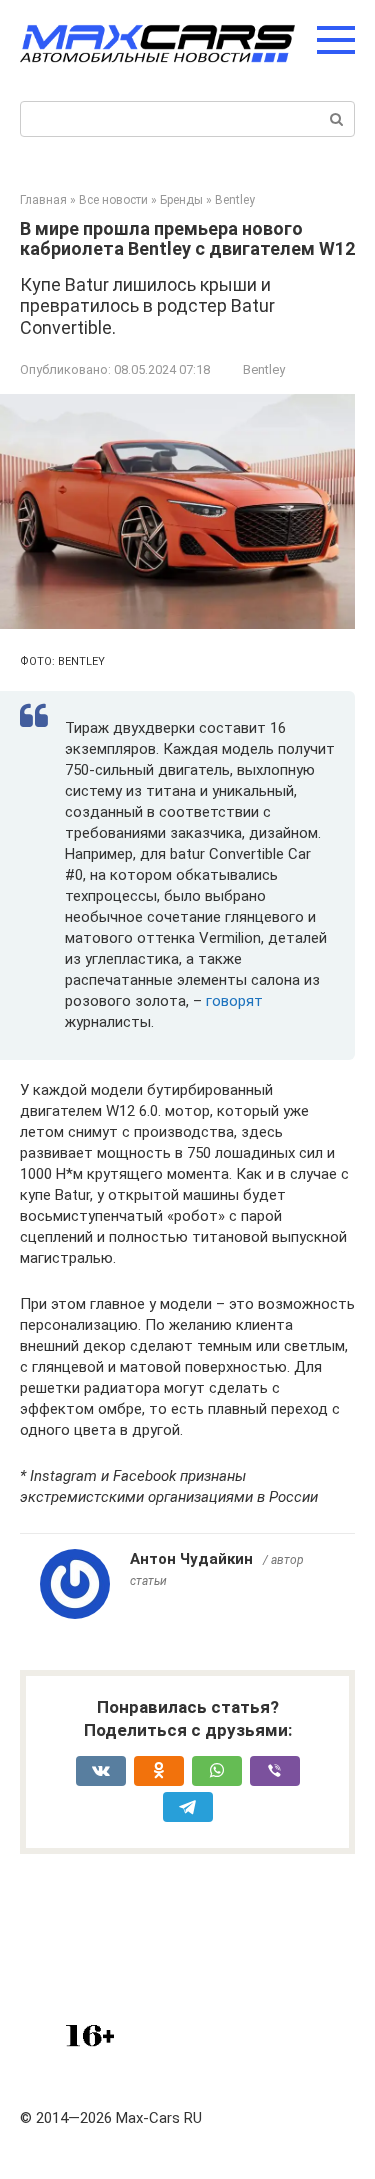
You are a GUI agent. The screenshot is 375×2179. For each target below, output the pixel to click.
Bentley (264, 369)
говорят (234, 1001)
